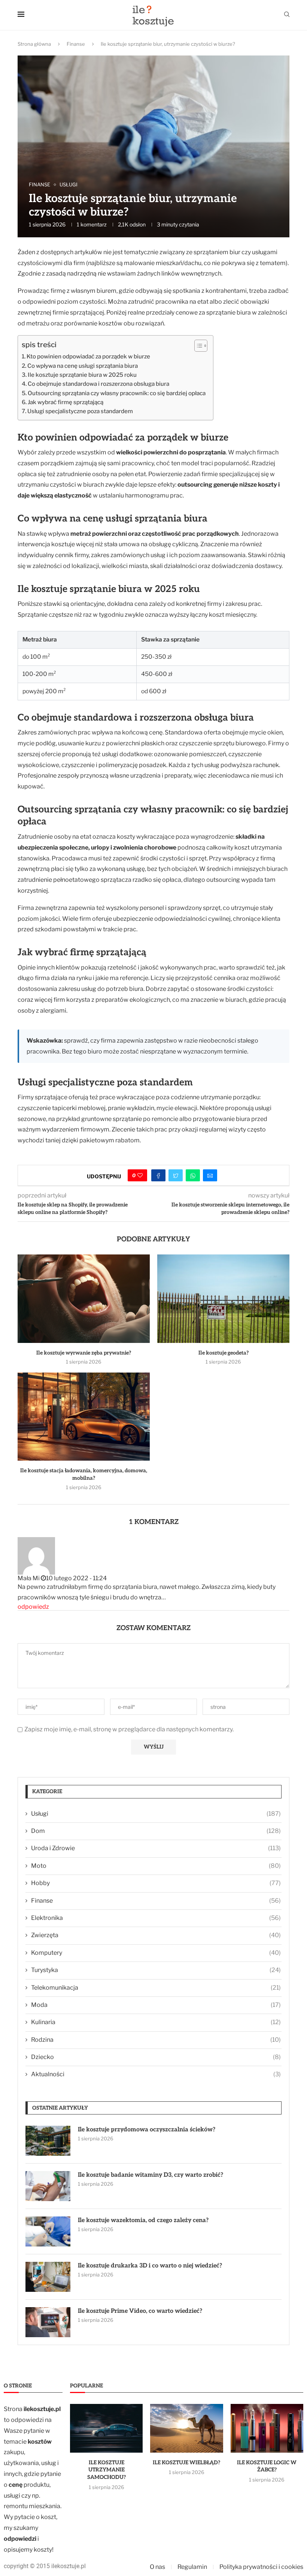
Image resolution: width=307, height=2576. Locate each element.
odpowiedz (33, 1607)
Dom (156, 1831)
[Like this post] (140, 1175)
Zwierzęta (156, 1935)
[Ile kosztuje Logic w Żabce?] (267, 2428)
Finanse (76, 44)
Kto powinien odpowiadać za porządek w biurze (88, 356)
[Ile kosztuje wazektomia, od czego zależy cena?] (48, 2231)
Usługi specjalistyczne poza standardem (80, 411)
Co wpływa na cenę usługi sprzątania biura (83, 366)
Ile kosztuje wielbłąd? (186, 2463)
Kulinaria (156, 2022)
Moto (156, 1866)
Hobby (156, 1883)
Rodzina (156, 2040)
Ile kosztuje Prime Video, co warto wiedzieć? (140, 2311)
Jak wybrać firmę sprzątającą (66, 402)
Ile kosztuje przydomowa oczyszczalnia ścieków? (147, 2130)
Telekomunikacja (156, 1988)
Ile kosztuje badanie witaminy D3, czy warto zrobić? (151, 2175)
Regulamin (192, 2567)
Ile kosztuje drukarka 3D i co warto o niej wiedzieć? (150, 2266)
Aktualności (156, 2074)
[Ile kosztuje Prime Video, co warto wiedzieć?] (48, 2322)
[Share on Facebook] (158, 1175)
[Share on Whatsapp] (193, 1175)
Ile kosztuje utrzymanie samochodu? (107, 2470)
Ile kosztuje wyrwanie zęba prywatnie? (84, 1353)
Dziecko (156, 2057)
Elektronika (156, 1918)
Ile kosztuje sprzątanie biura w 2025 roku (82, 375)
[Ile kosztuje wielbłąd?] (186, 2428)
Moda (156, 2005)
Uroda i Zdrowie (156, 1848)
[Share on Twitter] (176, 1175)
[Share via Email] (210, 1175)
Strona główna (34, 44)
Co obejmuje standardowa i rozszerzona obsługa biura (98, 384)
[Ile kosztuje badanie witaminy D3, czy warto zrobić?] (48, 2186)
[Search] (287, 15)
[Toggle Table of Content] (197, 346)
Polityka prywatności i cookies (261, 2567)
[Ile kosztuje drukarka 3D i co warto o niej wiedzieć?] (48, 2277)
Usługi (156, 1814)
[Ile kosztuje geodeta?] (223, 1298)
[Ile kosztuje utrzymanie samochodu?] (106, 2428)
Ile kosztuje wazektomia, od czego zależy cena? (143, 2220)
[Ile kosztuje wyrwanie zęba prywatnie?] (84, 1298)
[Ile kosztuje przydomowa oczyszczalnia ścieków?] (48, 2141)
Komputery (156, 1953)
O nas (157, 2567)
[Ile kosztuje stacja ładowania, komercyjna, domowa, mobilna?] (84, 1417)
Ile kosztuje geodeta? (224, 1353)
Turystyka (156, 1970)
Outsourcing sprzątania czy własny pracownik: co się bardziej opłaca (117, 393)
